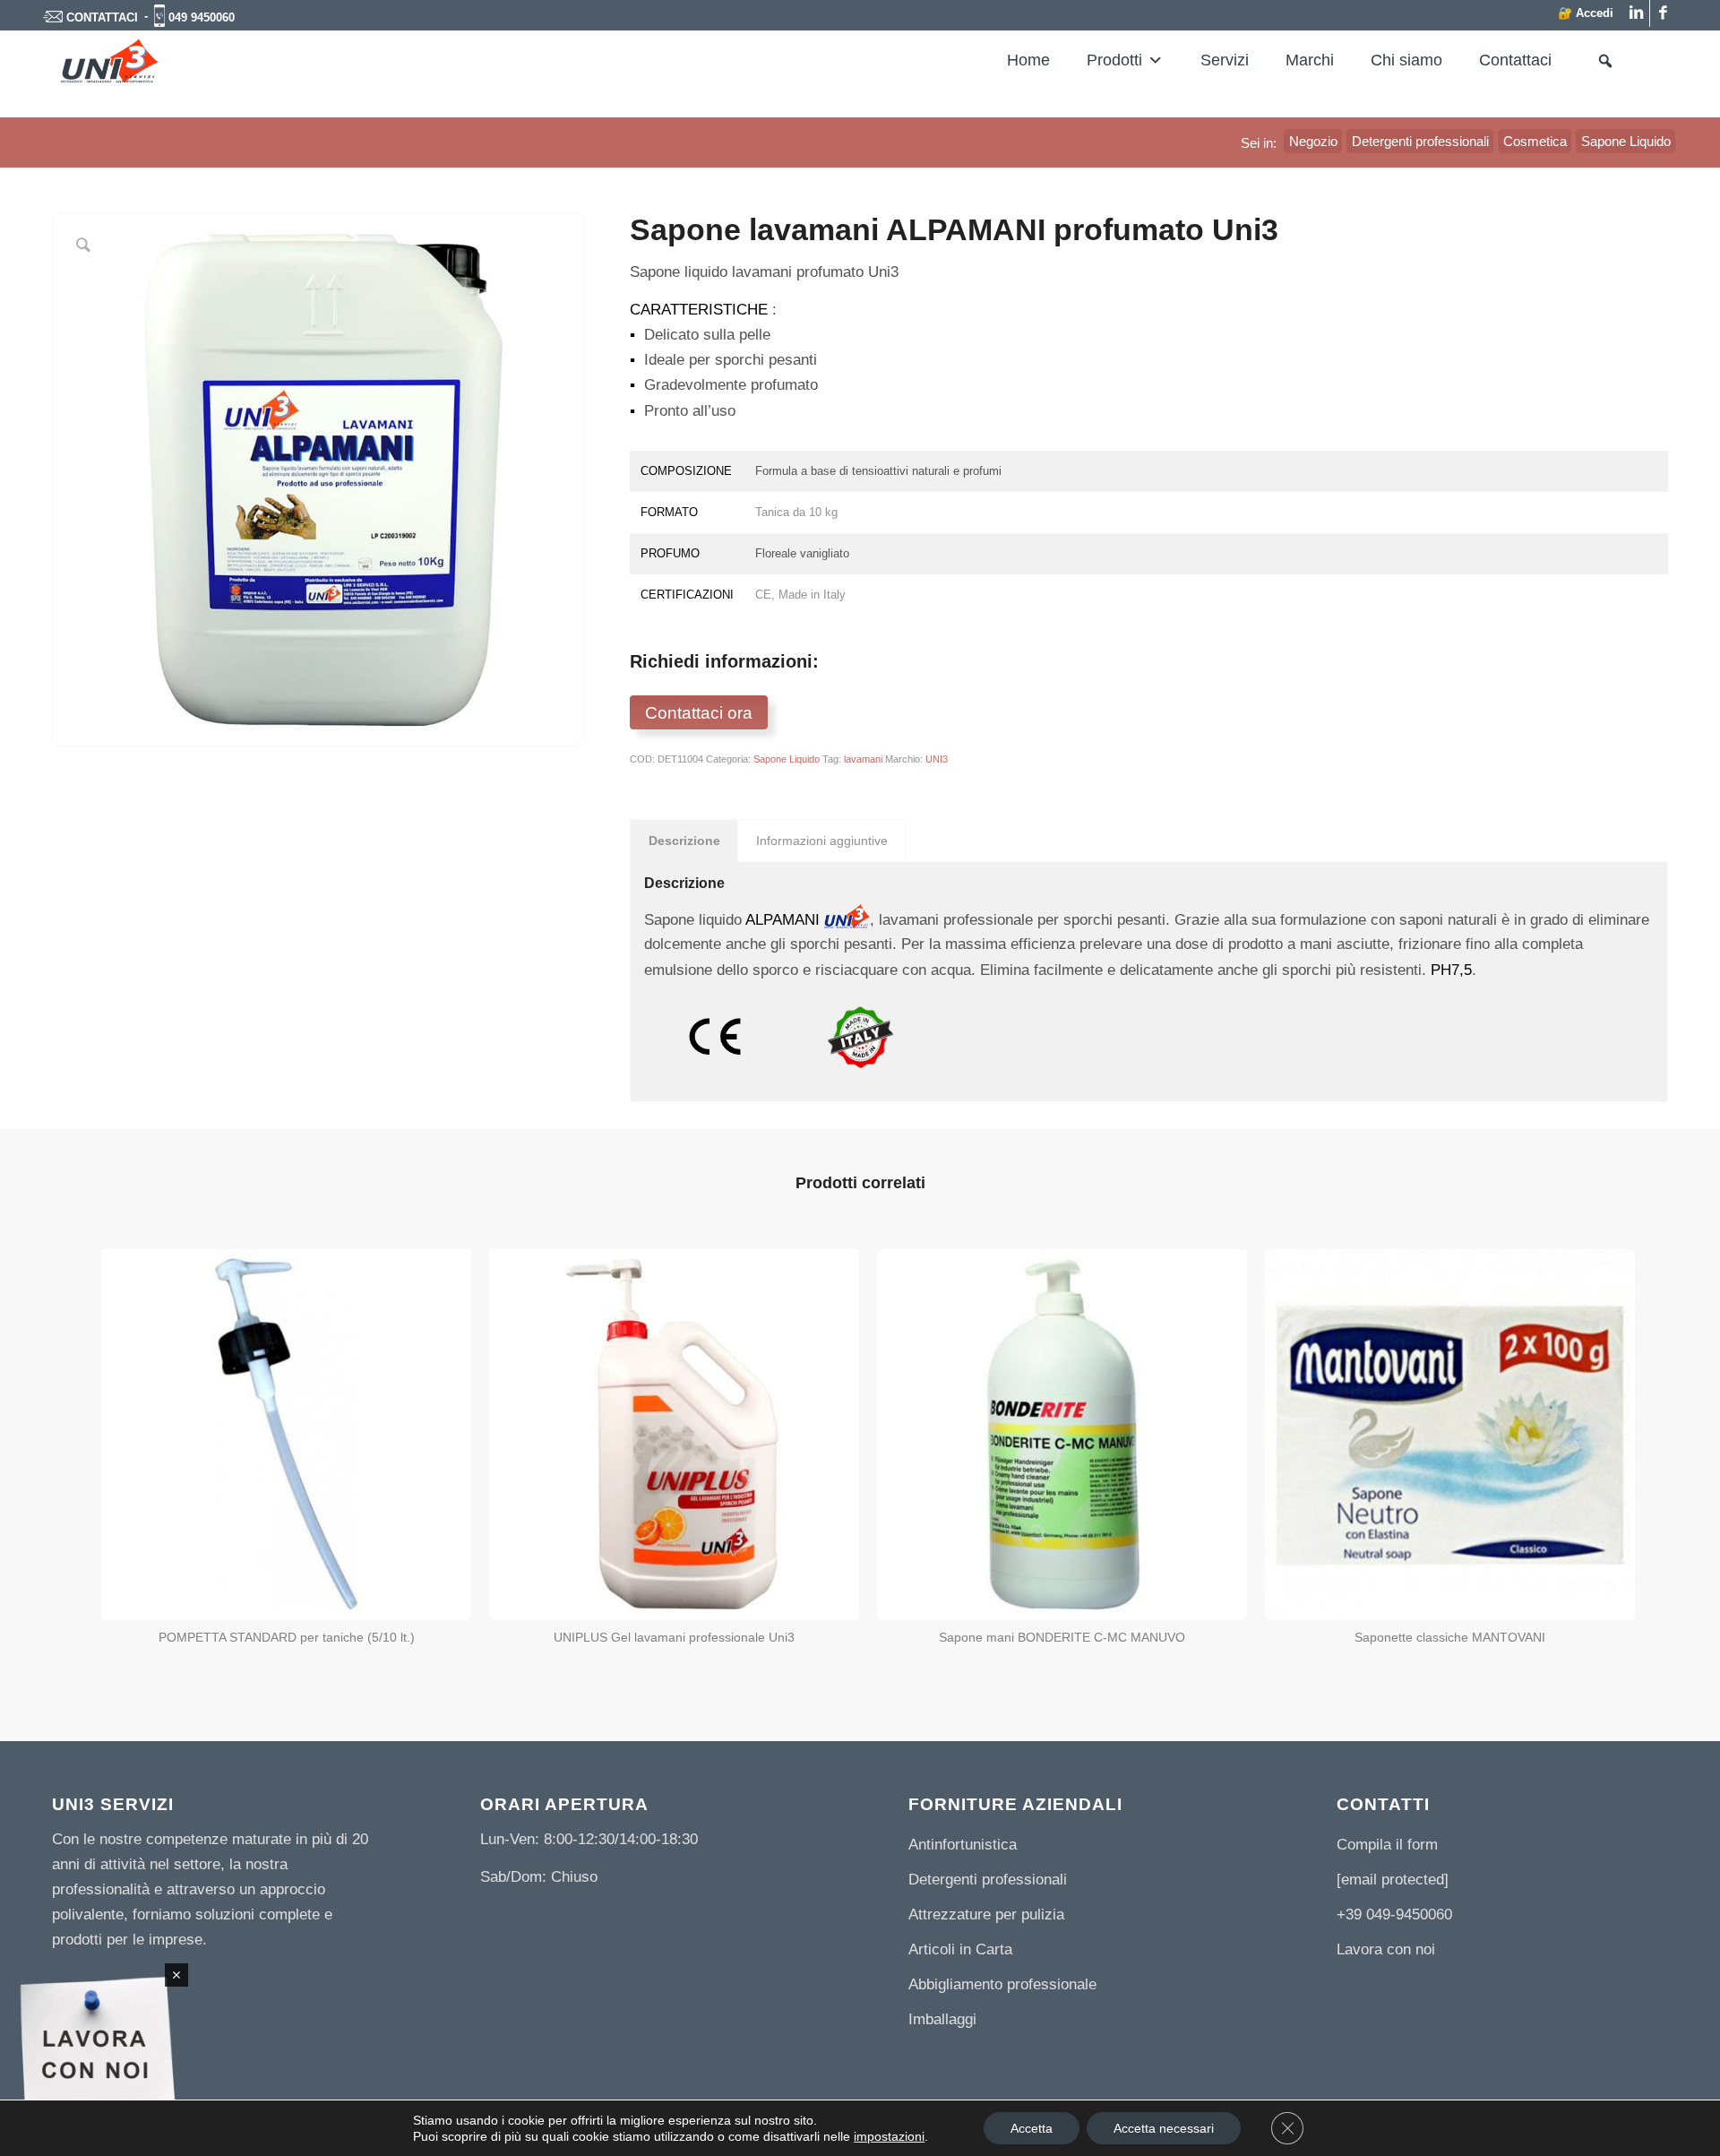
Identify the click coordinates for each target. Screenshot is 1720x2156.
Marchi (1310, 60)
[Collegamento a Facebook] (1664, 13)
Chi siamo (1406, 60)
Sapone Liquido (787, 759)
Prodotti (1114, 60)
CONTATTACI (102, 17)
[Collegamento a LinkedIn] (1636, 13)
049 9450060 (202, 17)
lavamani (863, 759)
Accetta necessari (1164, 2128)
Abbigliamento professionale (1002, 1984)
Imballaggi (942, 2019)
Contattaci (1515, 60)
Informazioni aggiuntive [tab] (822, 841)
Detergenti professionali (988, 1880)
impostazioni (889, 2136)
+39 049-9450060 (1394, 1915)
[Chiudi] (176, 1975)
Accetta (1032, 2128)
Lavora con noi (1386, 1949)
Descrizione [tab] (684, 841)
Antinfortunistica (963, 1845)
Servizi (1225, 60)
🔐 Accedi (1586, 13)
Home (1028, 60)
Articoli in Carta (960, 1949)
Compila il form (1387, 1845)
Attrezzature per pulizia (986, 1915)
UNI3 (937, 759)
